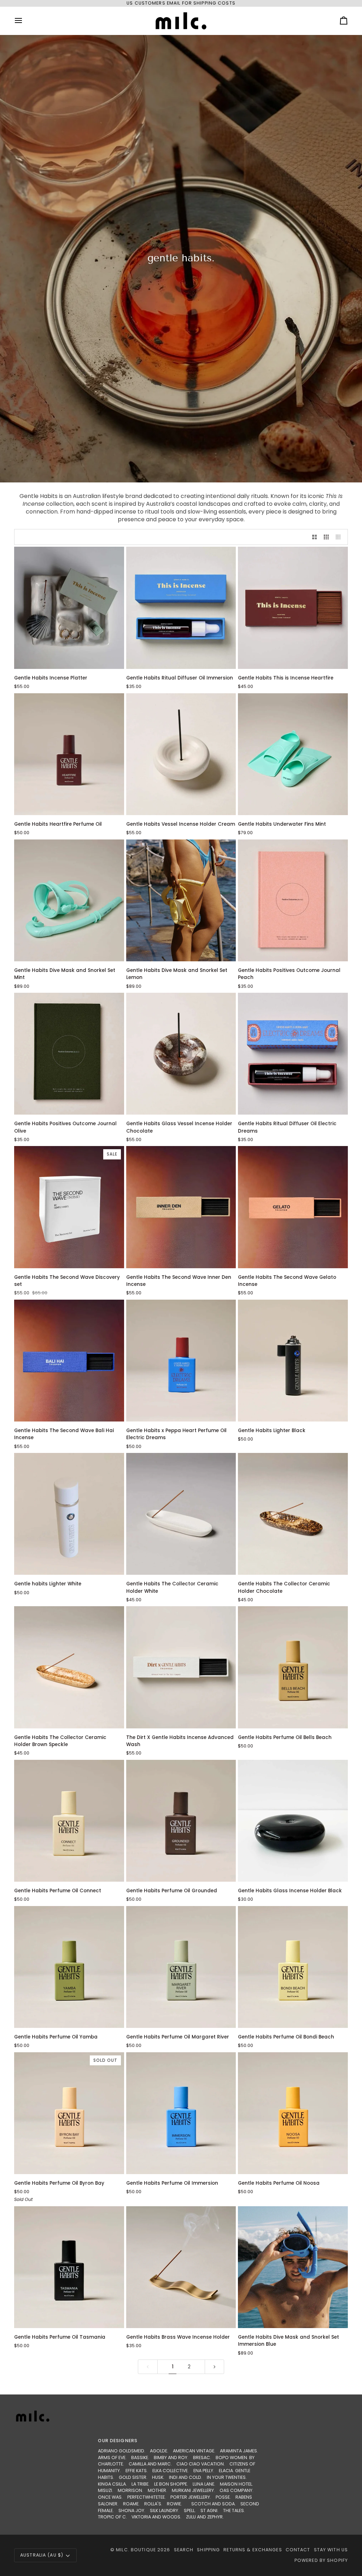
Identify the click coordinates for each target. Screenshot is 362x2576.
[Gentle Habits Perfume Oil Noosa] (293, 2113)
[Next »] (215, 2367)
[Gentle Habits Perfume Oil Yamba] (69, 1967)
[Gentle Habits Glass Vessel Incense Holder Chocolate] (181, 1054)
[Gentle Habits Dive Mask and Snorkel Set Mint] (69, 900)
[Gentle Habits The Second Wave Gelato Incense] (293, 1207)
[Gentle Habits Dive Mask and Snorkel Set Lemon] (181, 900)
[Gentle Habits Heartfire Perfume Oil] (69, 754)
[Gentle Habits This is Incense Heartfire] (293, 608)
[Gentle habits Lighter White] (69, 1514)
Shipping (208, 2550)
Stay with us (331, 2550)
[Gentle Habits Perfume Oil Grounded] (181, 1821)
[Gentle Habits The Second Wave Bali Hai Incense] (69, 1361)
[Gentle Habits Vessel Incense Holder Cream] (181, 754)
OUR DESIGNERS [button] (118, 2441)
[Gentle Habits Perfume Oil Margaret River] (181, 1967)
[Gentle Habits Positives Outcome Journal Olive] (69, 1054)
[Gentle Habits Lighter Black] (293, 1361)
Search (184, 2550)
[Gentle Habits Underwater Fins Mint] (293, 754)
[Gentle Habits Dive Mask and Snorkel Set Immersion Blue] (293, 2267)
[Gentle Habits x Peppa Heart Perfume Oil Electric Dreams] (181, 1361)
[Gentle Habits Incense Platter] (69, 608)
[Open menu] (25, 21)
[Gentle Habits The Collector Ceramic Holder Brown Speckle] (69, 1667)
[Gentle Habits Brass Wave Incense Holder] (181, 2267)
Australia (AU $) (42, 2555)
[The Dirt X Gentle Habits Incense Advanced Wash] (181, 1667)
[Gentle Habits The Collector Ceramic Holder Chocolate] (293, 1514)
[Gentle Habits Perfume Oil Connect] (69, 1821)
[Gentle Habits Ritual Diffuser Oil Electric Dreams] (293, 1054)
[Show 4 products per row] (340, 537)
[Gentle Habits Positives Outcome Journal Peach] (293, 900)
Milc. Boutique (136, 2550)
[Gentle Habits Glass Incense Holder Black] (293, 1821)
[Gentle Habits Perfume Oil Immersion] (181, 2113)
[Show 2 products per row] (315, 537)
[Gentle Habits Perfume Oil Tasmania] (69, 2267)
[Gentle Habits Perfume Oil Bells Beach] (293, 1667)
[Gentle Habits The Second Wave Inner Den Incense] (181, 1207)
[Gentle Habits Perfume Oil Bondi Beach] (293, 1967)
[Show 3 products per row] (326, 537)
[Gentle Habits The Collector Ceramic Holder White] (181, 1514)
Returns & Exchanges (253, 2550)
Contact (298, 2550)
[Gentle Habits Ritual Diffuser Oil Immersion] (181, 608)
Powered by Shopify (321, 2560)
